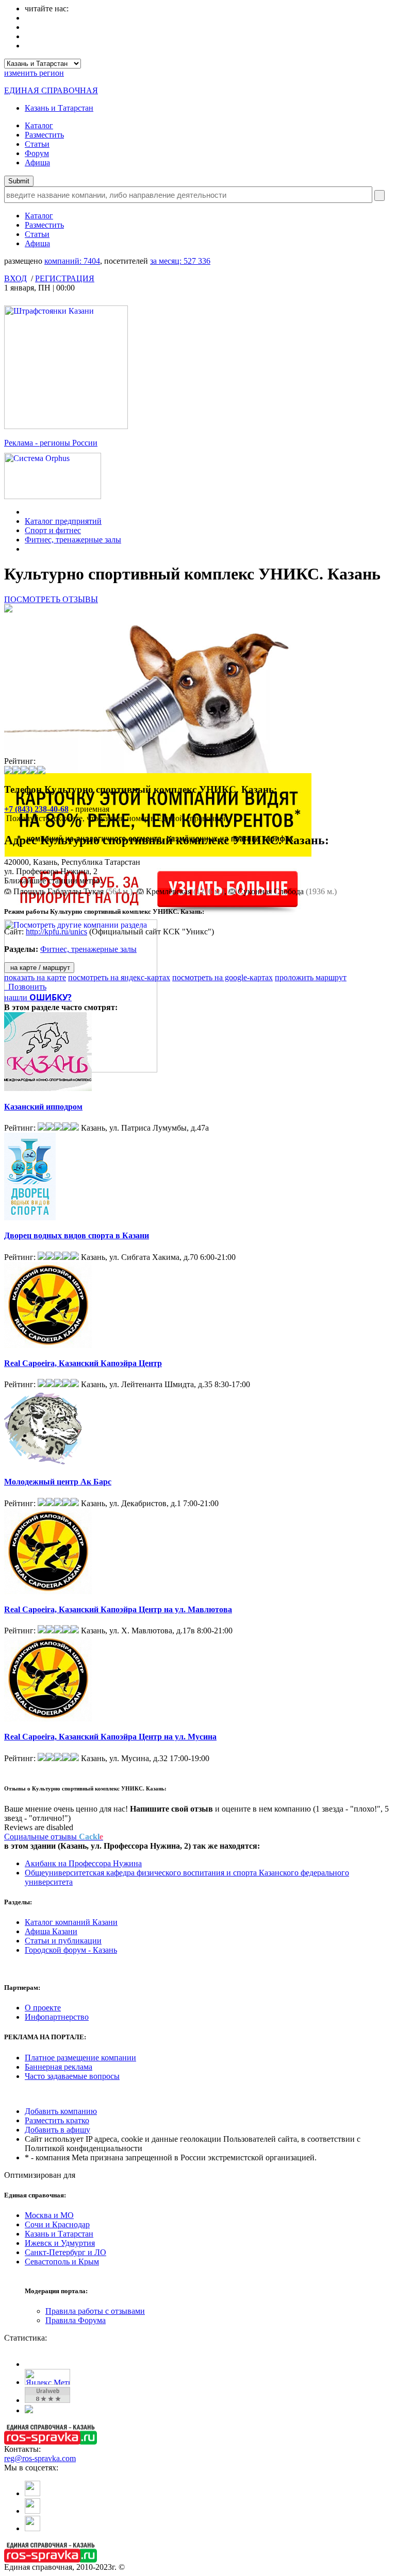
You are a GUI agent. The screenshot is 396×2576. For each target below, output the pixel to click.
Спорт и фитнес (53, 530)
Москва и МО (49, 2215)
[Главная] (28, 512)
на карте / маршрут (39, 968)
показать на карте (35, 977)
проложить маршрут (311, 977)
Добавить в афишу (57, 2130)
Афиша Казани (51, 1931)
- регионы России (51, 443)
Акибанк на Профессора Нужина (83, 1863)
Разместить (44, 135)
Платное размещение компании (80, 2058)
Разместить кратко (57, 2120)
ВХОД (15, 278)
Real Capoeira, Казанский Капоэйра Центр (83, 1363)
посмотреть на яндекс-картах (119, 977)
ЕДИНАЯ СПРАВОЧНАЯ (51, 90)
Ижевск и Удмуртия (60, 2243)
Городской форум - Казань (71, 1950)
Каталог (39, 125)
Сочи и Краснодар (57, 2224)
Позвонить (25, 987)
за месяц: (180, 261)
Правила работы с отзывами (95, 2311)
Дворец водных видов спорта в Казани (77, 1235)
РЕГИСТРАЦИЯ (65, 278)
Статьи (37, 144)
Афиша (37, 163)
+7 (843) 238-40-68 (36, 809)
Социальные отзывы (54, 1837)
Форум (37, 153)
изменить (34, 73)
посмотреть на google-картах (222, 977)
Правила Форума (76, 2320)
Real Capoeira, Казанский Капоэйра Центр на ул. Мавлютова (118, 1609)
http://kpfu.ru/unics (56, 932)
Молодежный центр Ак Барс (58, 1482)
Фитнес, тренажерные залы (73, 540)
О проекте (43, 2008)
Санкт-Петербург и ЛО (65, 2252)
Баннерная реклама (59, 2067)
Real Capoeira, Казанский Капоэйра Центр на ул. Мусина (110, 1737)
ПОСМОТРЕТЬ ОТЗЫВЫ (51, 599)
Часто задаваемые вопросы (72, 2076)
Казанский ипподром (43, 1107)
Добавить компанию (61, 2111)
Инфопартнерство (57, 2017)
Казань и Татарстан (59, 108)
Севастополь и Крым (62, 2262)
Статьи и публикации (63, 1941)
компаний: (72, 261)
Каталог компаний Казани (71, 1922)
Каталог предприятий (63, 521)
